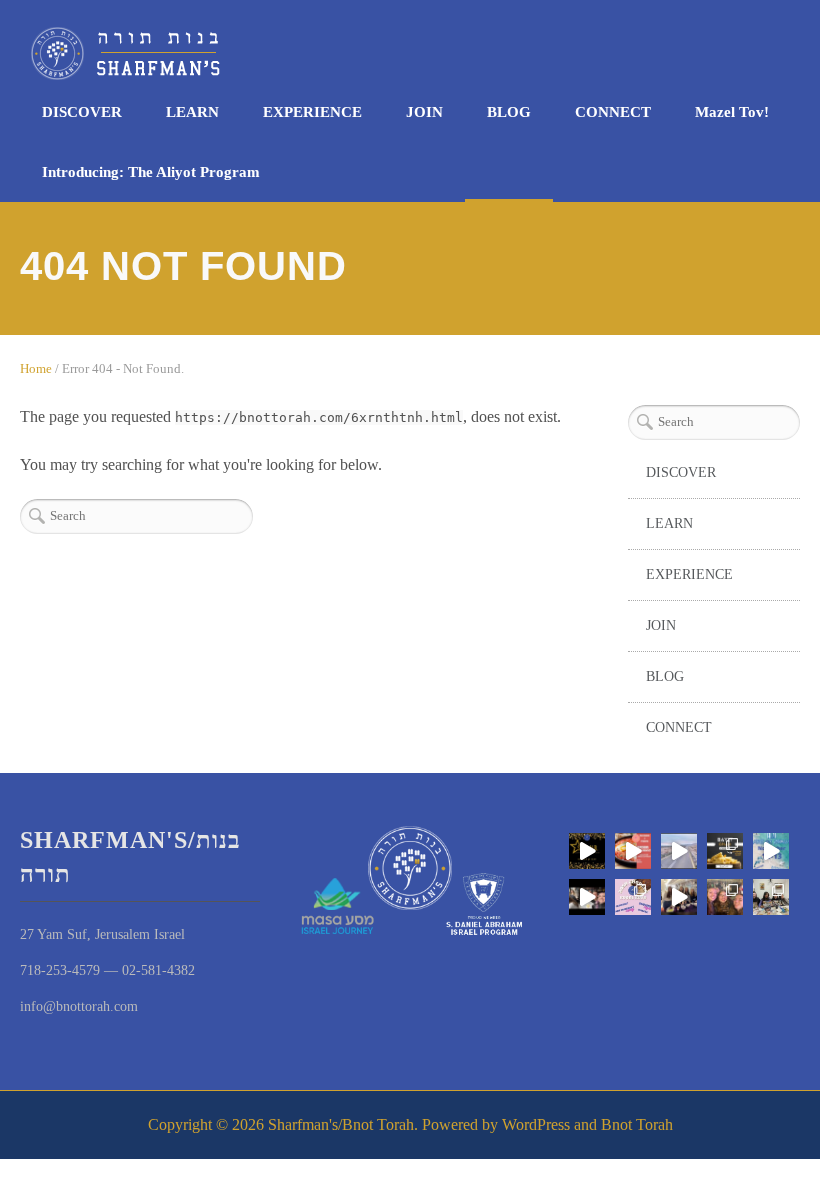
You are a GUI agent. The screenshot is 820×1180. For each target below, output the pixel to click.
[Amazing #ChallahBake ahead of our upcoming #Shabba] (587, 897)
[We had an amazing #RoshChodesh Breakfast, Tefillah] (633, 851)
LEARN (192, 112)
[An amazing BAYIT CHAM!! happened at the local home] (771, 897)
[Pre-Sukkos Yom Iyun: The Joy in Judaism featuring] (679, 897)
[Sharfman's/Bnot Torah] (400, 53)
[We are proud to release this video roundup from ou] (679, 851)
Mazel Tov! (732, 112)
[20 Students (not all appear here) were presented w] (587, 851)
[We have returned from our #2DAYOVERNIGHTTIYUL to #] (771, 851)
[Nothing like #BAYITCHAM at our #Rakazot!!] (725, 851)
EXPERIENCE (312, 112)
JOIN (424, 112)
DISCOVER (82, 112)
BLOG (509, 112)
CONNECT (613, 112)
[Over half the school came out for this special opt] (633, 897)
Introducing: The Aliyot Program (151, 172)
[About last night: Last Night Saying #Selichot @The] (725, 897)
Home (36, 368)
